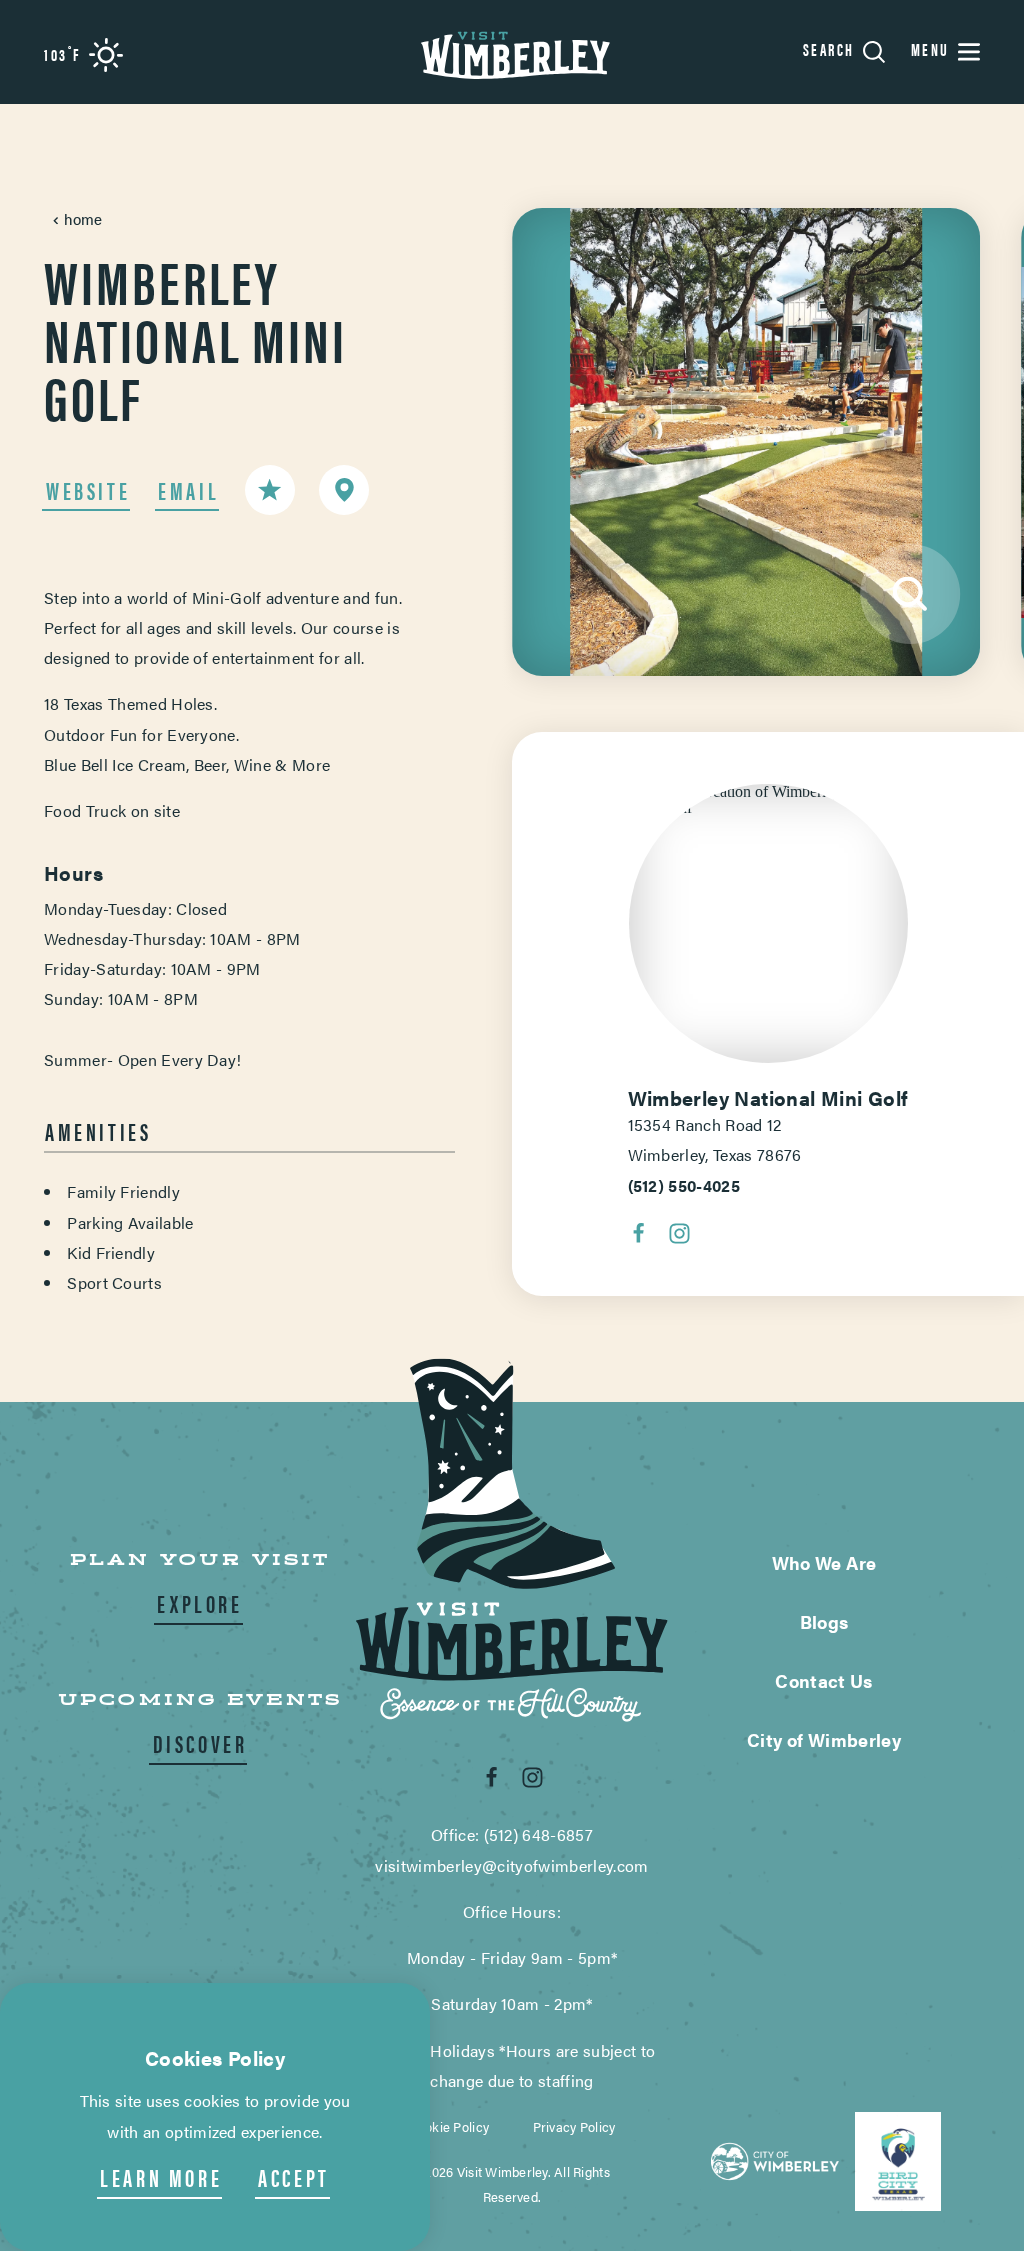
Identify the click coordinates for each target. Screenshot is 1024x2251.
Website (88, 490)
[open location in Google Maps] (768, 798)
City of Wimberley (824, 1739)
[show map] (344, 490)
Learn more (161, 2177)
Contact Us (824, 1680)
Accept (294, 2177)
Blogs (824, 1621)
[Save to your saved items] (270, 490)
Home (83, 218)
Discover (200, 1743)
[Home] (512, 52)
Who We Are (824, 1562)
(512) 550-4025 (684, 1185)
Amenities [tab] (98, 1131)
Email (188, 490)
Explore (199, 1603)
